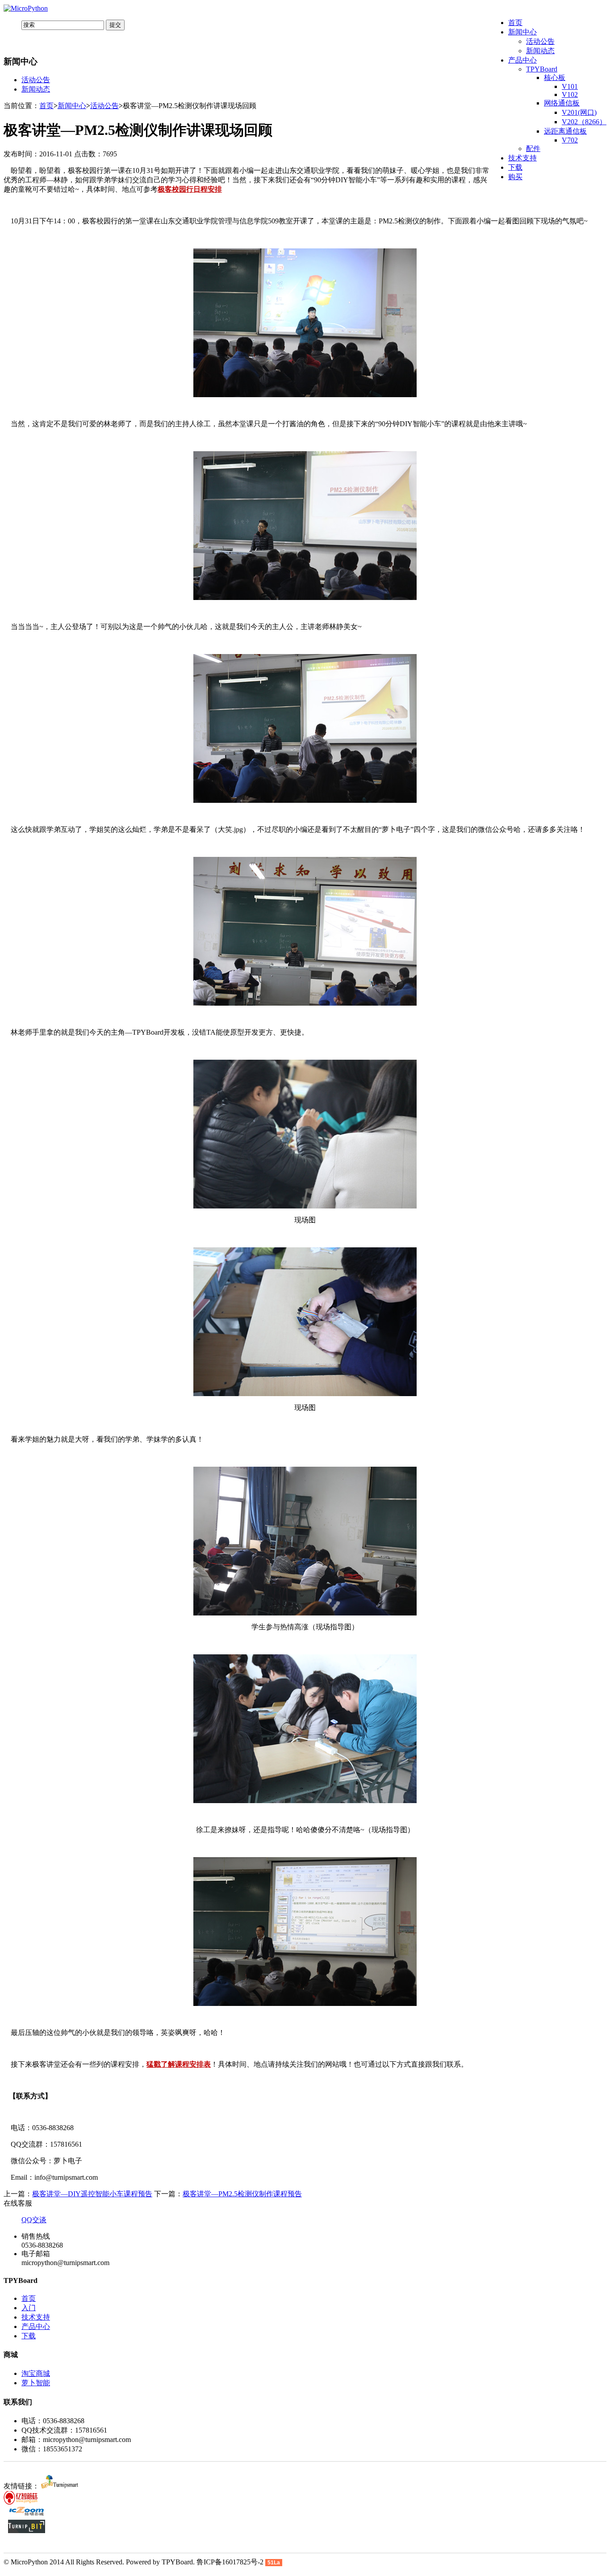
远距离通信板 (565, 131)
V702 (570, 140)
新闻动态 (540, 51)
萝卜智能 (36, 2383)
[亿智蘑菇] (22, 2502)
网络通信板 (562, 103)
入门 (29, 2308)
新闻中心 (522, 32)
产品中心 (522, 60)
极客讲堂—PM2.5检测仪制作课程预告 (242, 2194)
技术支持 (522, 158)
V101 (570, 86)
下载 (515, 167)
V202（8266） (584, 122)
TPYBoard (542, 69)
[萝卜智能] (60, 2486)
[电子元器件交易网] (27, 2515)
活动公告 (540, 41)
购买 (515, 177)
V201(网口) (579, 112)
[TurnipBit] (27, 2531)
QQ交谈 (34, 2220)
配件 (533, 149)
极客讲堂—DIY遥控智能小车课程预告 (92, 2194)
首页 (515, 23)
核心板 (555, 78)
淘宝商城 (36, 2373)
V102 (570, 94)
